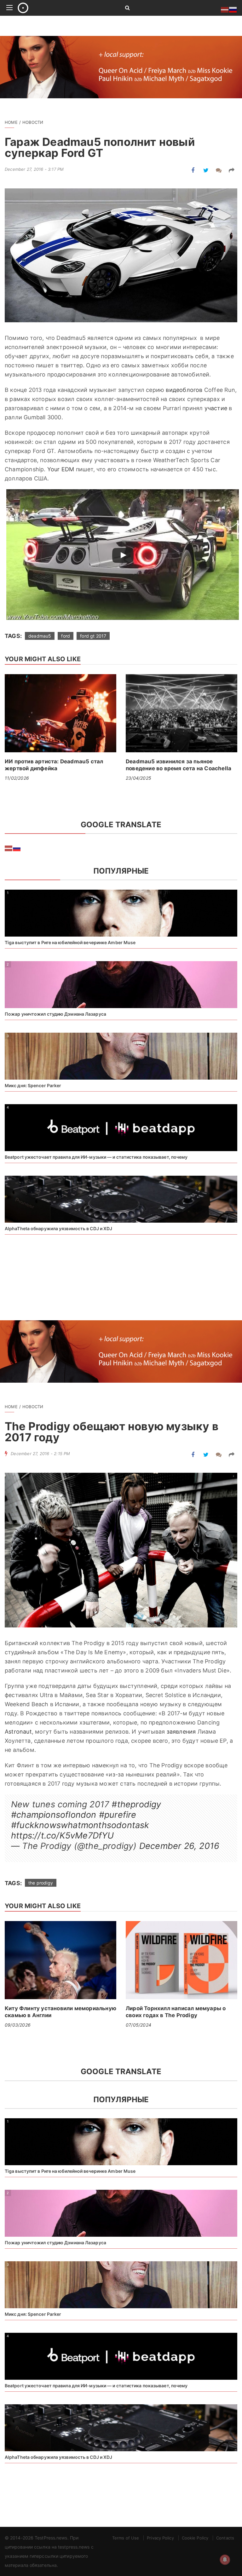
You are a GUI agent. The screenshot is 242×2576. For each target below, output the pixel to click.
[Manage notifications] (225, 2560)
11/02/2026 (17, 778)
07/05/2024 (138, 2025)
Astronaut (18, 1732)
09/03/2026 (18, 2025)
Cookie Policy (195, 2538)
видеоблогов (184, 390)
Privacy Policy (160, 2538)
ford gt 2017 (93, 636)
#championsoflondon (54, 1815)
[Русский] (17, 848)
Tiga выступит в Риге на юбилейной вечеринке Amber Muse (70, 942)
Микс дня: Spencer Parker (33, 1085)
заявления (181, 1732)
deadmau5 (40, 636)
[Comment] (219, 170)
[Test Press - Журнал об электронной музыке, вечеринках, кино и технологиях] (64, 8)
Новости (33, 122)
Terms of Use (126, 2538)
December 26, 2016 (179, 1846)
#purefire (118, 1815)
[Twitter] (206, 170)
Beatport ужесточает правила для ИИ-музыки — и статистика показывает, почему (96, 1157)
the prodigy (41, 1883)
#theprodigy (136, 1804)
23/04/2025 (138, 778)
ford (66, 636)
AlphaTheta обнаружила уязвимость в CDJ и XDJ (58, 1228)
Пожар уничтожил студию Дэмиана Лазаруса (55, 1014)
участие (216, 408)
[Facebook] (193, 170)
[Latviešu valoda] (9, 848)
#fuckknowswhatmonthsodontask (80, 1825)
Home (11, 122)
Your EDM (61, 469)
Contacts (225, 2538)
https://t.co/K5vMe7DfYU (63, 1836)
